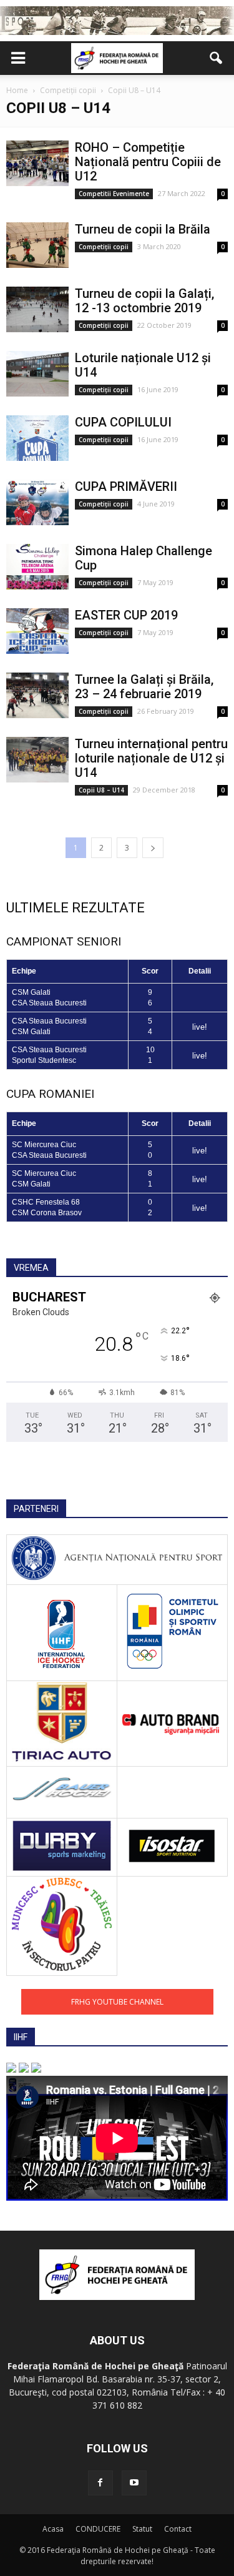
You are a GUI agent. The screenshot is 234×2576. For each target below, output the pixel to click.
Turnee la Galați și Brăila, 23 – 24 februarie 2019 (144, 687)
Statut (142, 2529)
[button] (217, 58)
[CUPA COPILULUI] (37, 438)
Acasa (53, 2529)
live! (200, 1027)
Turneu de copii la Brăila (143, 229)
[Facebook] (100, 2483)
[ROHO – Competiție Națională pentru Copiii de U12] (37, 163)
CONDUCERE (98, 2529)
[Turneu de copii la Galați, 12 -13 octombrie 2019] (37, 309)
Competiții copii (104, 247)
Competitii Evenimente (114, 194)
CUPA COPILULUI (123, 422)
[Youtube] (134, 2483)
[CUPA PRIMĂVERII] (37, 502)
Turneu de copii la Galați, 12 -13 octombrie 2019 (144, 301)
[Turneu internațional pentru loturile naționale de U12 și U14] (37, 760)
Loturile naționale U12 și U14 (143, 365)
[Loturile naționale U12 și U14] (37, 374)
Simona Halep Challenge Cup (144, 558)
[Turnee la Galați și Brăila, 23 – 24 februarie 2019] (37, 695)
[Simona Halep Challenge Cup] (37, 567)
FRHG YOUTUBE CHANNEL (117, 2002)
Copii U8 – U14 (101, 790)
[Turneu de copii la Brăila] (37, 245)
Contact (178, 2529)
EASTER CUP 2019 (126, 615)
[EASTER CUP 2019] (37, 631)
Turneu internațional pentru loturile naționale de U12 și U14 (151, 758)
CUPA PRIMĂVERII (126, 486)
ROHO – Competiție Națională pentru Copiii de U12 (148, 162)
